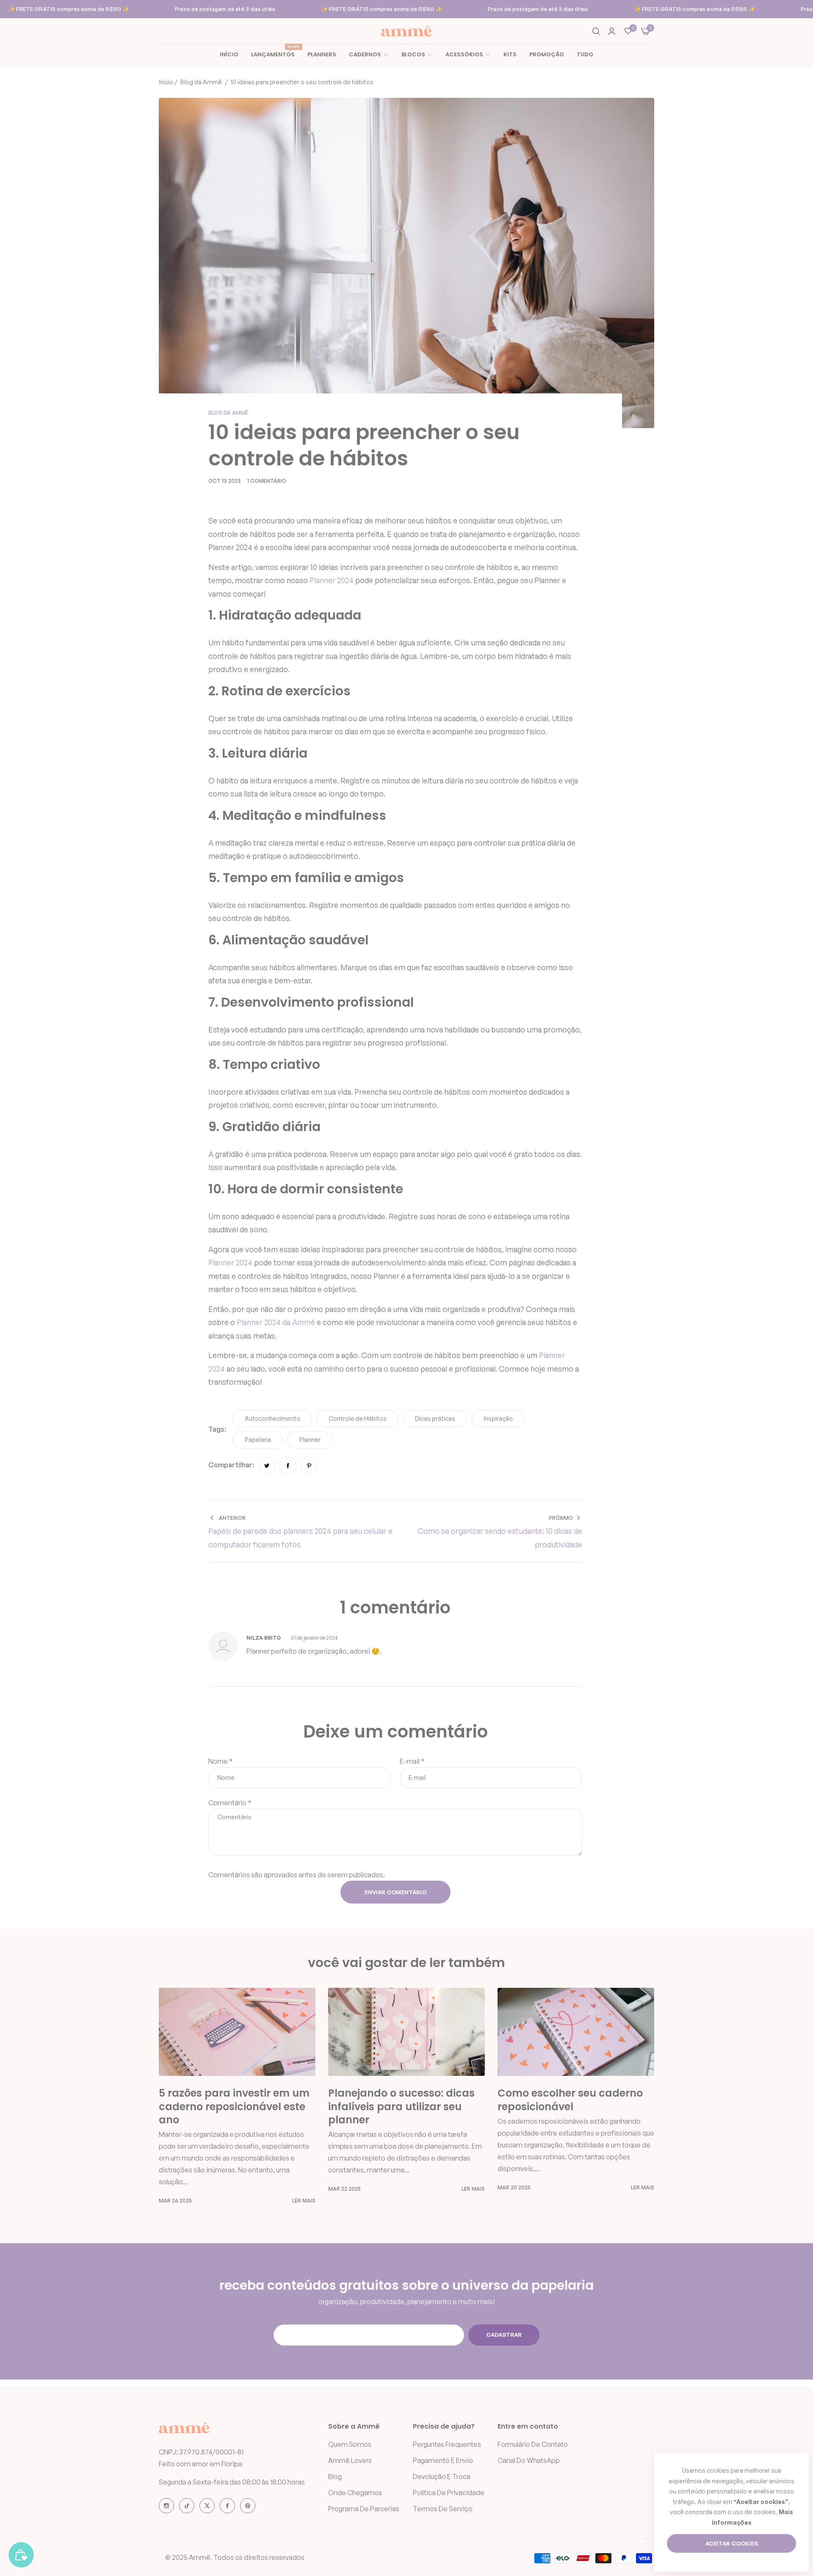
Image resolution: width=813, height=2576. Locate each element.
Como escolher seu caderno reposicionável (570, 2100)
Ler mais (304, 2201)
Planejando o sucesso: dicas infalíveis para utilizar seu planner (401, 2106)
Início (166, 82)
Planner (250, 1322)
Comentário (230, 1803)
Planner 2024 (332, 580)
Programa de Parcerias (364, 2509)
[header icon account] (612, 31)
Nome (221, 1761)
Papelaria (258, 1440)
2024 (272, 1322)
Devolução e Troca (442, 2476)
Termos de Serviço (443, 2509)
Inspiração (498, 1418)
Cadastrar (504, 2335)
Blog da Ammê (201, 82)
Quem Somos (350, 2444)
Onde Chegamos (355, 2493)
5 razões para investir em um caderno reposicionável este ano (234, 2106)
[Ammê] (406, 31)
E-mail (412, 1761)
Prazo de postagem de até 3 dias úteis (225, 9)
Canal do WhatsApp (529, 2460)
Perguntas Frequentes (447, 2444)
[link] (417, 55)
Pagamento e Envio (443, 2460)
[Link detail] (166, 2506)
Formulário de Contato (533, 2444)
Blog (335, 2476)
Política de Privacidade (449, 2493)
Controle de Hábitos (358, 1418)
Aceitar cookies (732, 2543)
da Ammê (298, 1322)
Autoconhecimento (272, 1418)
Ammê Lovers (350, 2460)
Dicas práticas (435, 1418)
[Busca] (596, 31)
